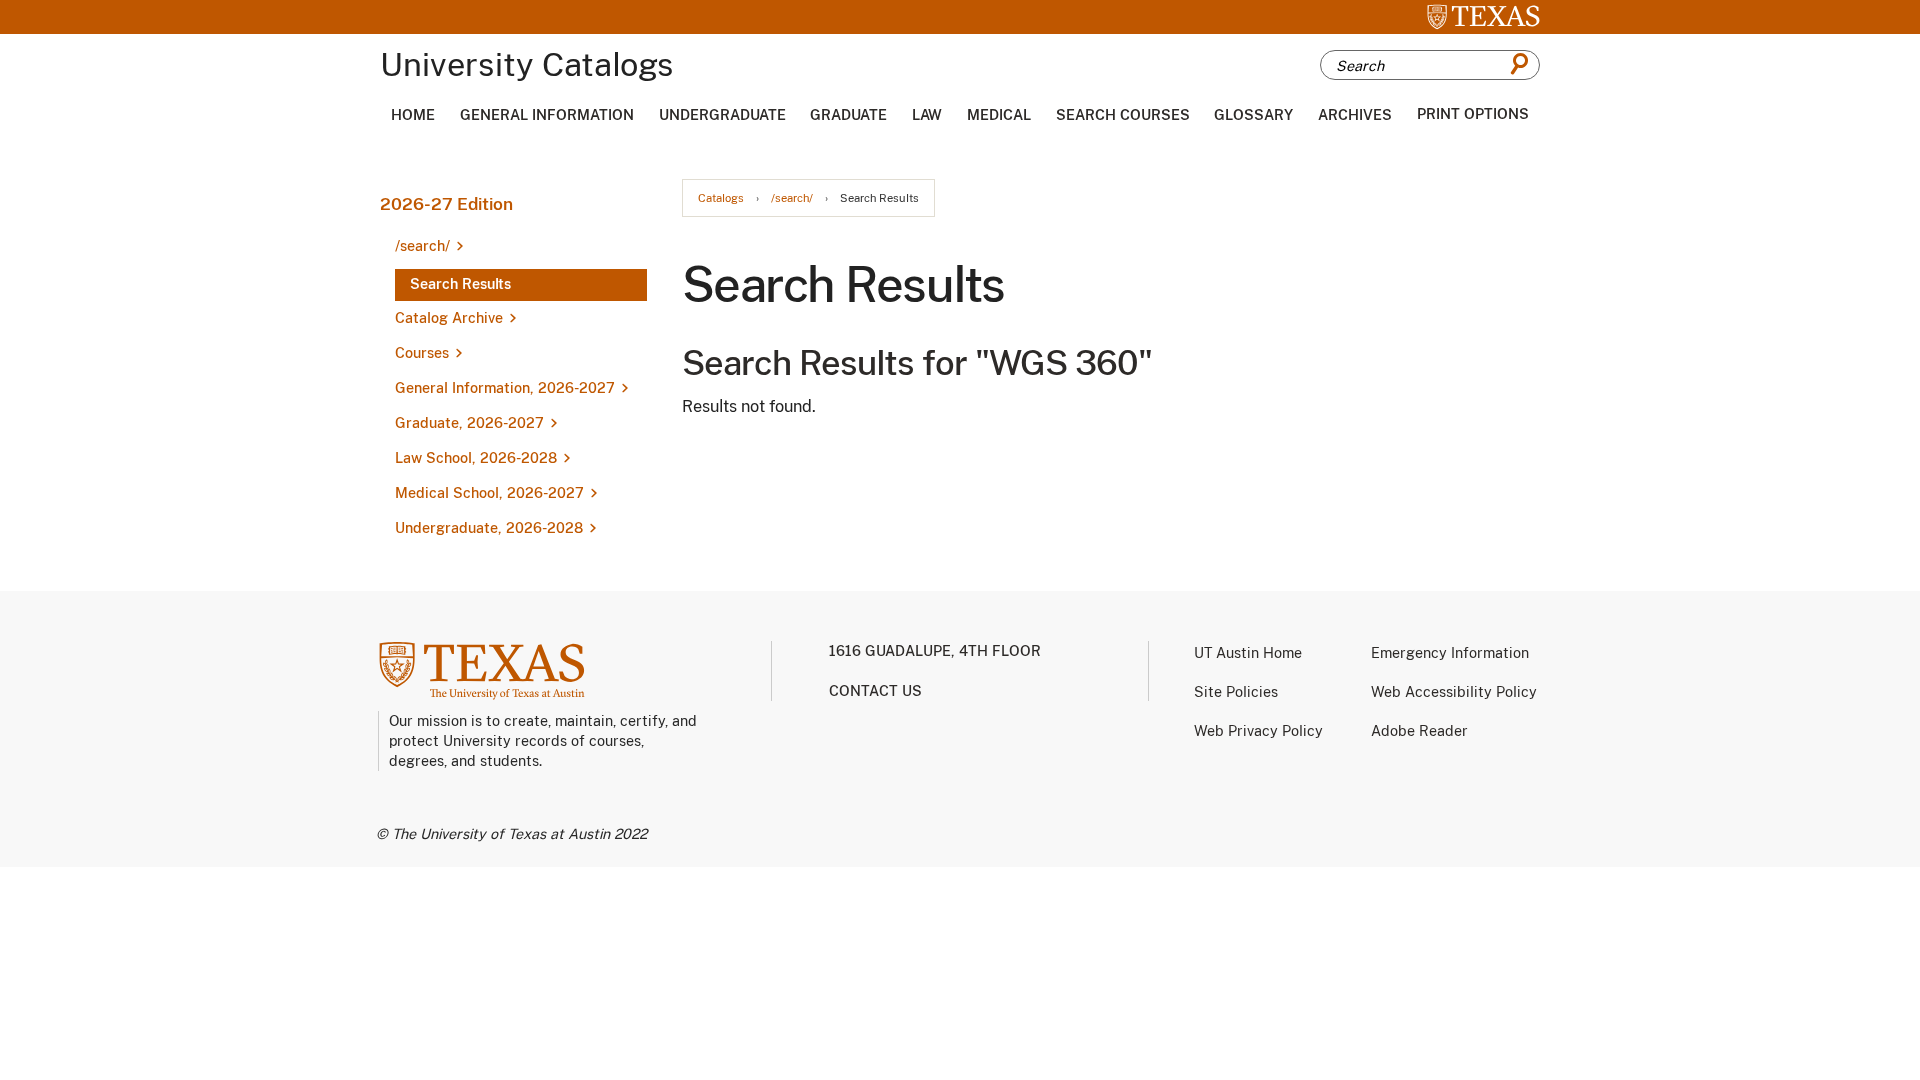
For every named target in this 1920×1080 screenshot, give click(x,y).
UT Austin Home (1248, 653)
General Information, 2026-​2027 (505, 388)
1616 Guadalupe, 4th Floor (935, 651)
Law (927, 115)
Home (413, 115)
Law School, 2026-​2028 (476, 458)
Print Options (1473, 114)
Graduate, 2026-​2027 (469, 423)
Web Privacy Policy (1258, 731)
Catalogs (721, 198)
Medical (999, 115)
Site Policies (1236, 692)
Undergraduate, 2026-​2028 (489, 528)
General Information (547, 115)
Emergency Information (1450, 653)
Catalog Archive (449, 318)
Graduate (848, 115)
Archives (1355, 115)
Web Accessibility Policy (1454, 692)
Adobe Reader (1419, 731)
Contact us (875, 691)
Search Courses (1123, 115)
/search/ (792, 198)
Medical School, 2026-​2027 (489, 493)
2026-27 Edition (446, 204)
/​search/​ (422, 246)
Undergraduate (722, 115)
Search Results (460, 284)
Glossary (1253, 115)
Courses (422, 353)
